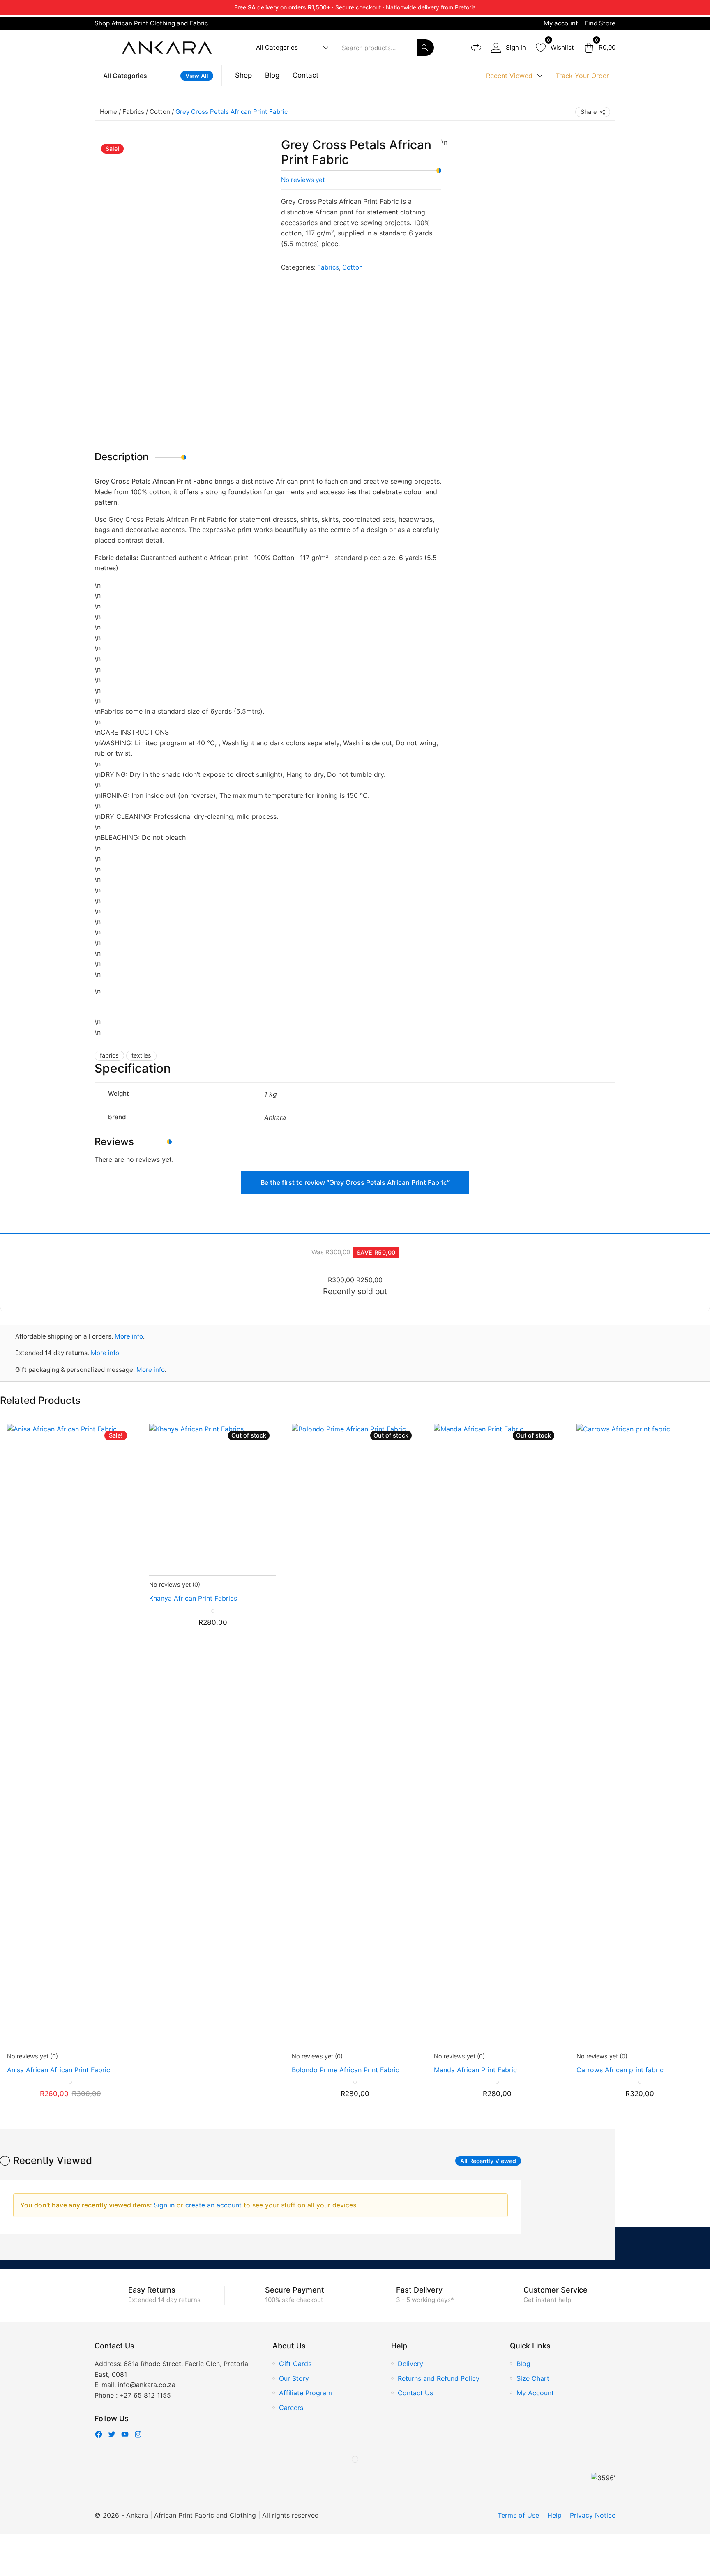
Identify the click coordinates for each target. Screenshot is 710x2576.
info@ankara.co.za (147, 2385)
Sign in (165, 2205)
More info (129, 1336)
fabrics (109, 1055)
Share (589, 112)
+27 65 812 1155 (145, 2395)
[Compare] (476, 48)
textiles (141, 1055)
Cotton (160, 112)
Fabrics (133, 112)
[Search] (425, 48)
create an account (214, 2205)
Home (108, 112)
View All (197, 76)
